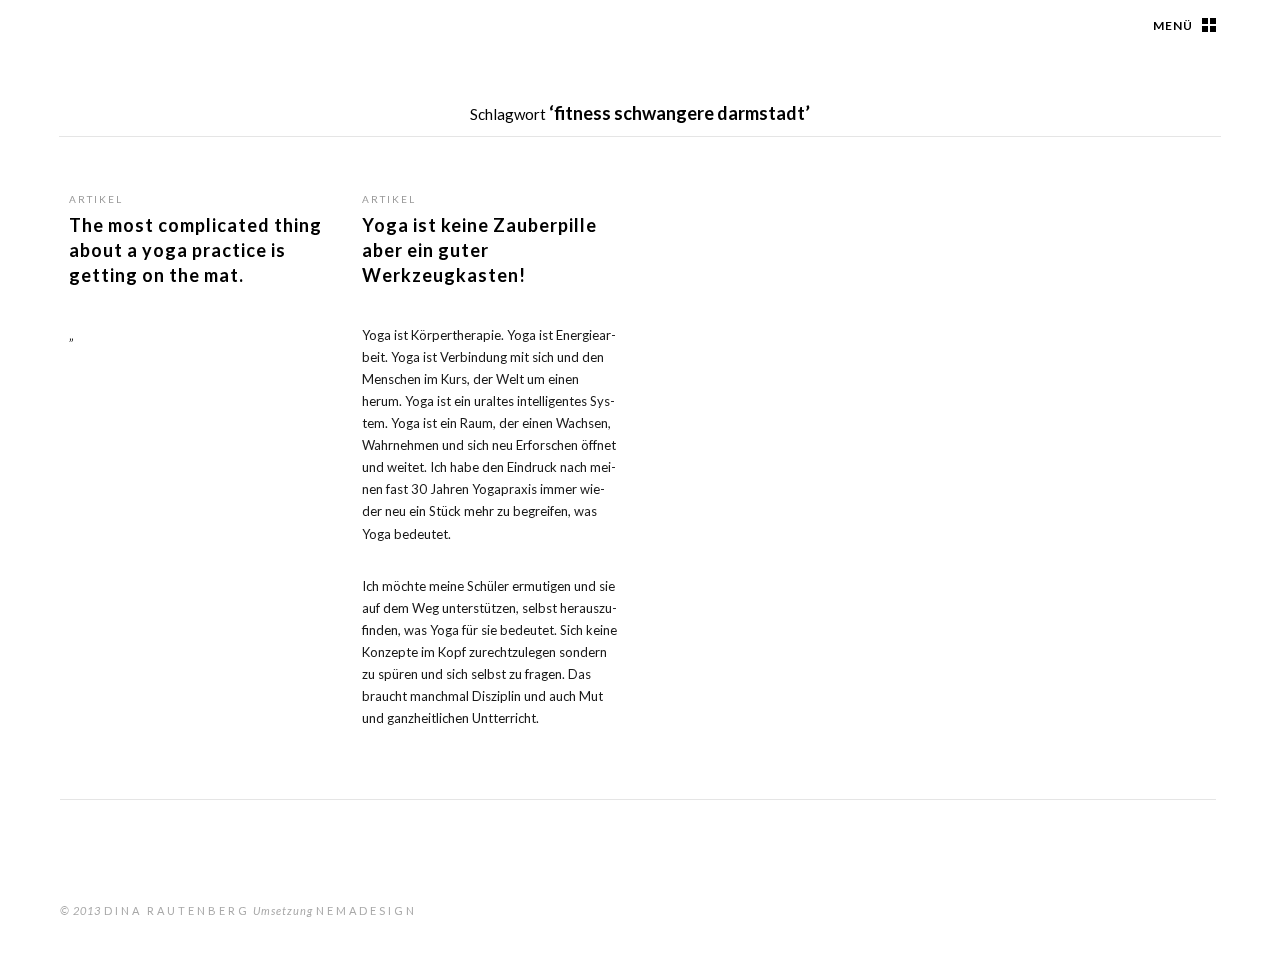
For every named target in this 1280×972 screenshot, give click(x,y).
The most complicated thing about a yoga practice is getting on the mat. (195, 250)
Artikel (96, 199)
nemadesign (366, 910)
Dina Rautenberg (177, 910)
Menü (1173, 25)
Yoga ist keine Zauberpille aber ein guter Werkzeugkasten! (479, 250)
